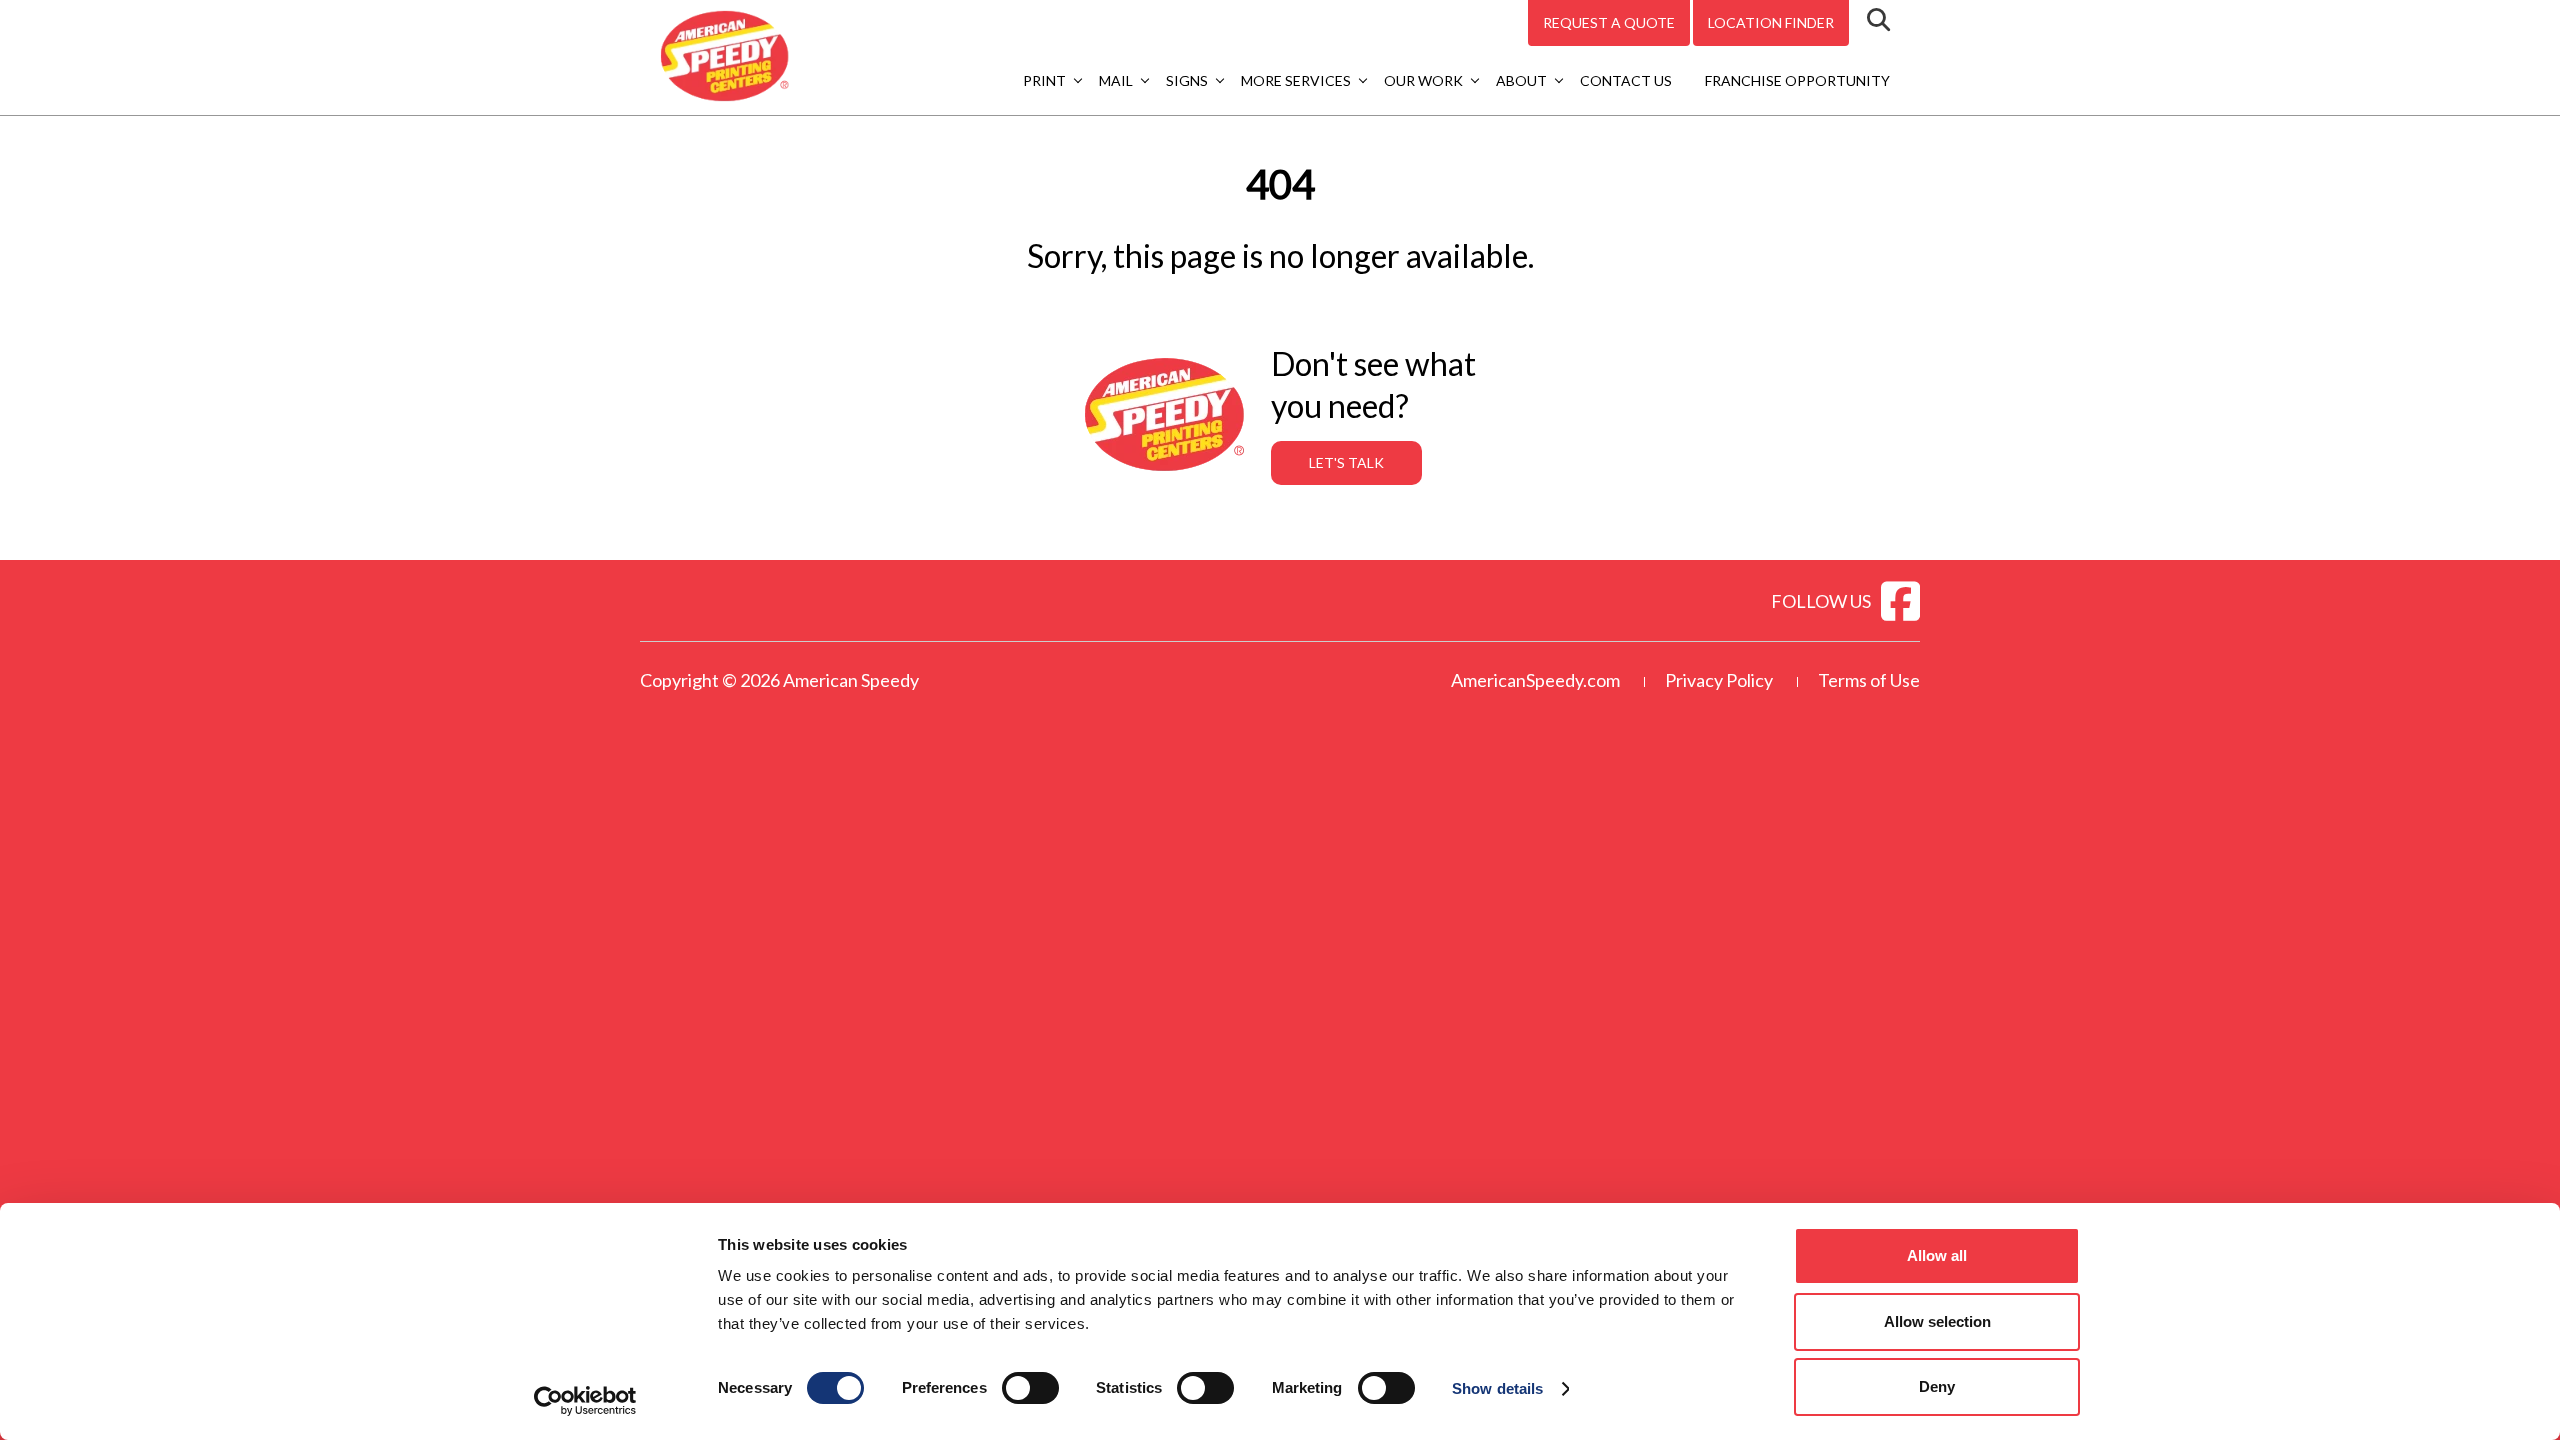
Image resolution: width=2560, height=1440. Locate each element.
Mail (1116, 80)
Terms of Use (1869, 680)
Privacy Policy (1719, 680)
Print (1044, 80)
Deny (1937, 1386)
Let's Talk (1346, 462)
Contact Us (1626, 80)
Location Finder (1771, 22)
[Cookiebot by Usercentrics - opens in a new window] (585, 1401)
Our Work (1423, 80)
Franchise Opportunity (1797, 80)
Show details (1497, 1388)
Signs (1187, 80)
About (1521, 80)
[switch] (1030, 1388)
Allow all (1937, 1255)
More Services (1296, 80)
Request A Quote (1609, 22)
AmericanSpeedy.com (1535, 680)
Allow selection (1937, 1321)
